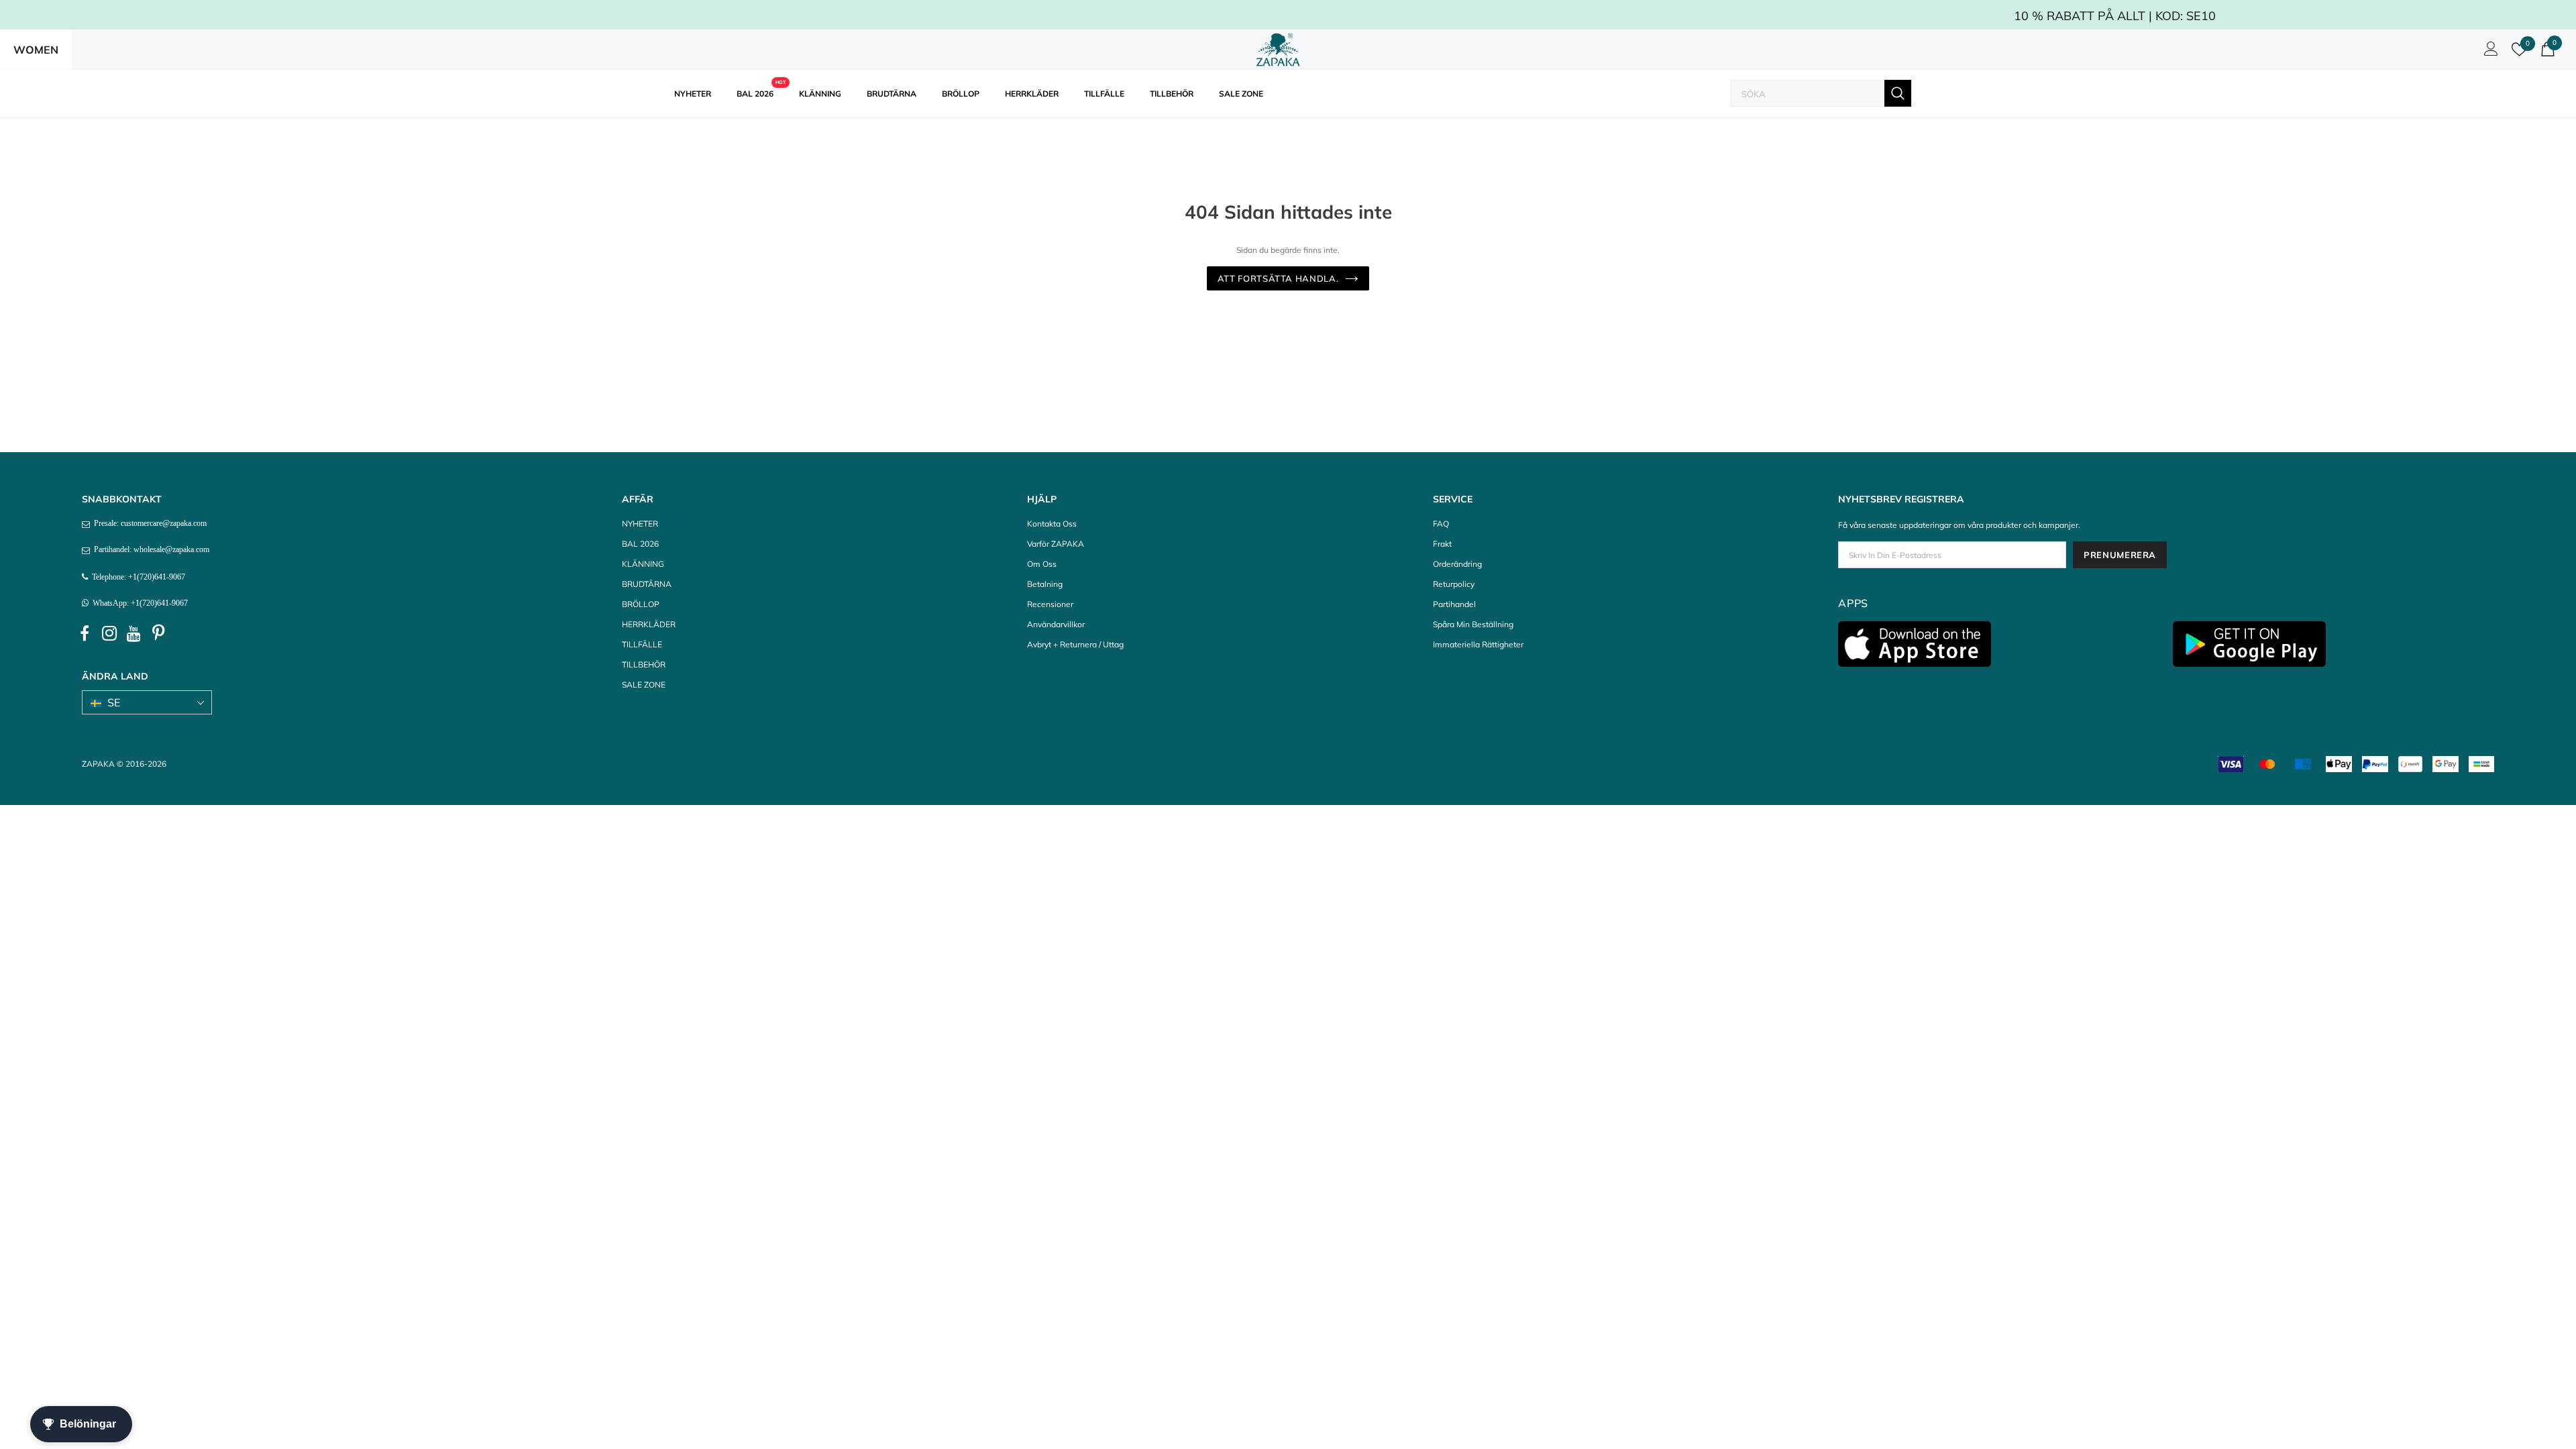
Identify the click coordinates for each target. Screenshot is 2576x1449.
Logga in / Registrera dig (2489, 52)
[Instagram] (109, 634)
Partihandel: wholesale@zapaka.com (150, 549)
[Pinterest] (159, 634)
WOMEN (36, 50)
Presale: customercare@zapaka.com (148, 523)
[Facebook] (85, 634)
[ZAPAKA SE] (1278, 50)
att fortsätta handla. (1278, 278)
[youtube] (134, 634)
